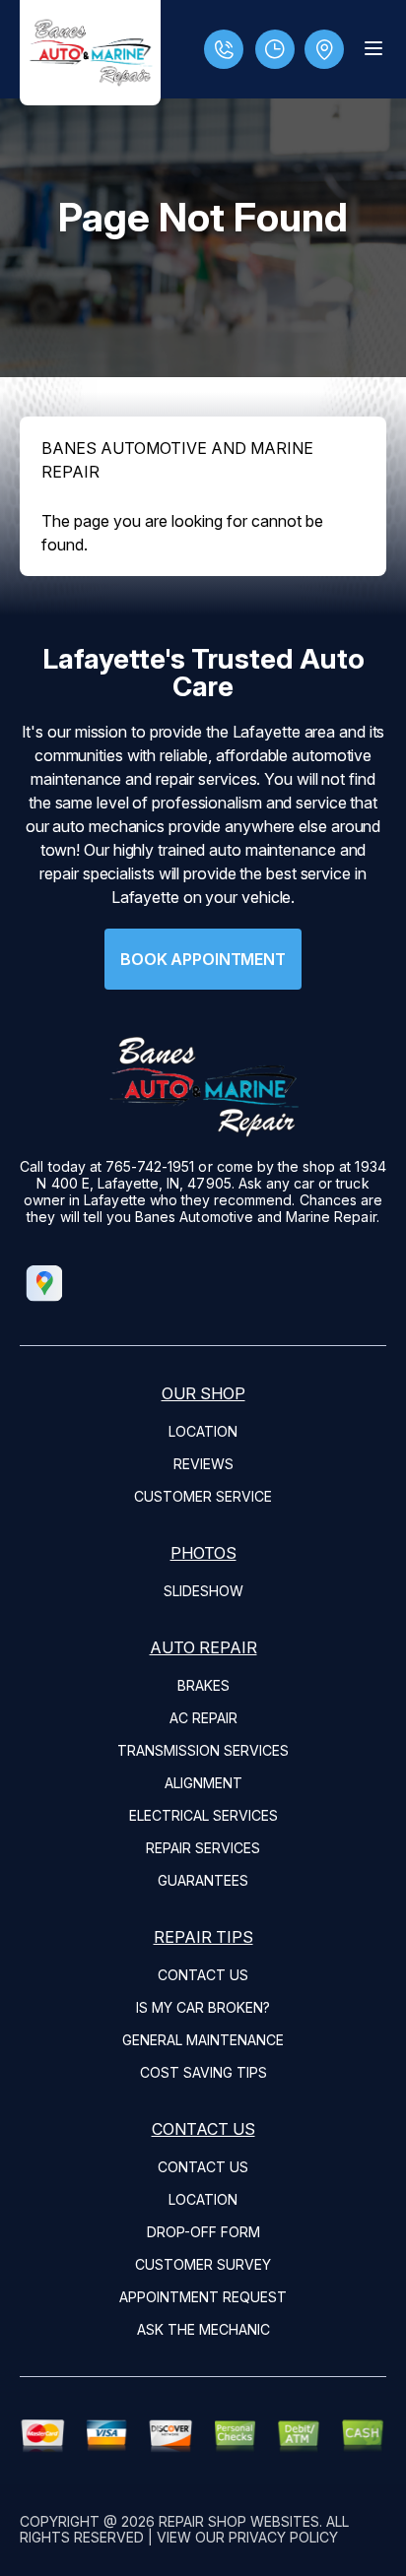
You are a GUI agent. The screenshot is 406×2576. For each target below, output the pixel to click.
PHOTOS (203, 1553)
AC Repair (203, 1718)
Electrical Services (203, 1815)
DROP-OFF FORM (203, 2232)
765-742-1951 (150, 1166)
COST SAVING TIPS (203, 2072)
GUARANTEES (203, 1880)
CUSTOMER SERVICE (203, 1496)
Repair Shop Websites (239, 2521)
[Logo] (90, 53)
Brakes (203, 1685)
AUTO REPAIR (203, 1647)
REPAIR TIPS (203, 1937)
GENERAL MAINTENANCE (203, 2040)
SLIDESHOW (203, 1591)
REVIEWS (203, 1464)
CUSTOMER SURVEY (203, 2264)
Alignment (203, 1783)
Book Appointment (203, 959)
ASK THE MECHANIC (203, 2329)
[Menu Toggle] (373, 48)
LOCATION (203, 1431)
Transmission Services (203, 1750)
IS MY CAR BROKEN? (203, 2007)
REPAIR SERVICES (203, 1848)
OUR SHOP (203, 1393)
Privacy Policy (283, 2537)
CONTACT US (203, 1975)
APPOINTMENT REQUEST (203, 2297)
